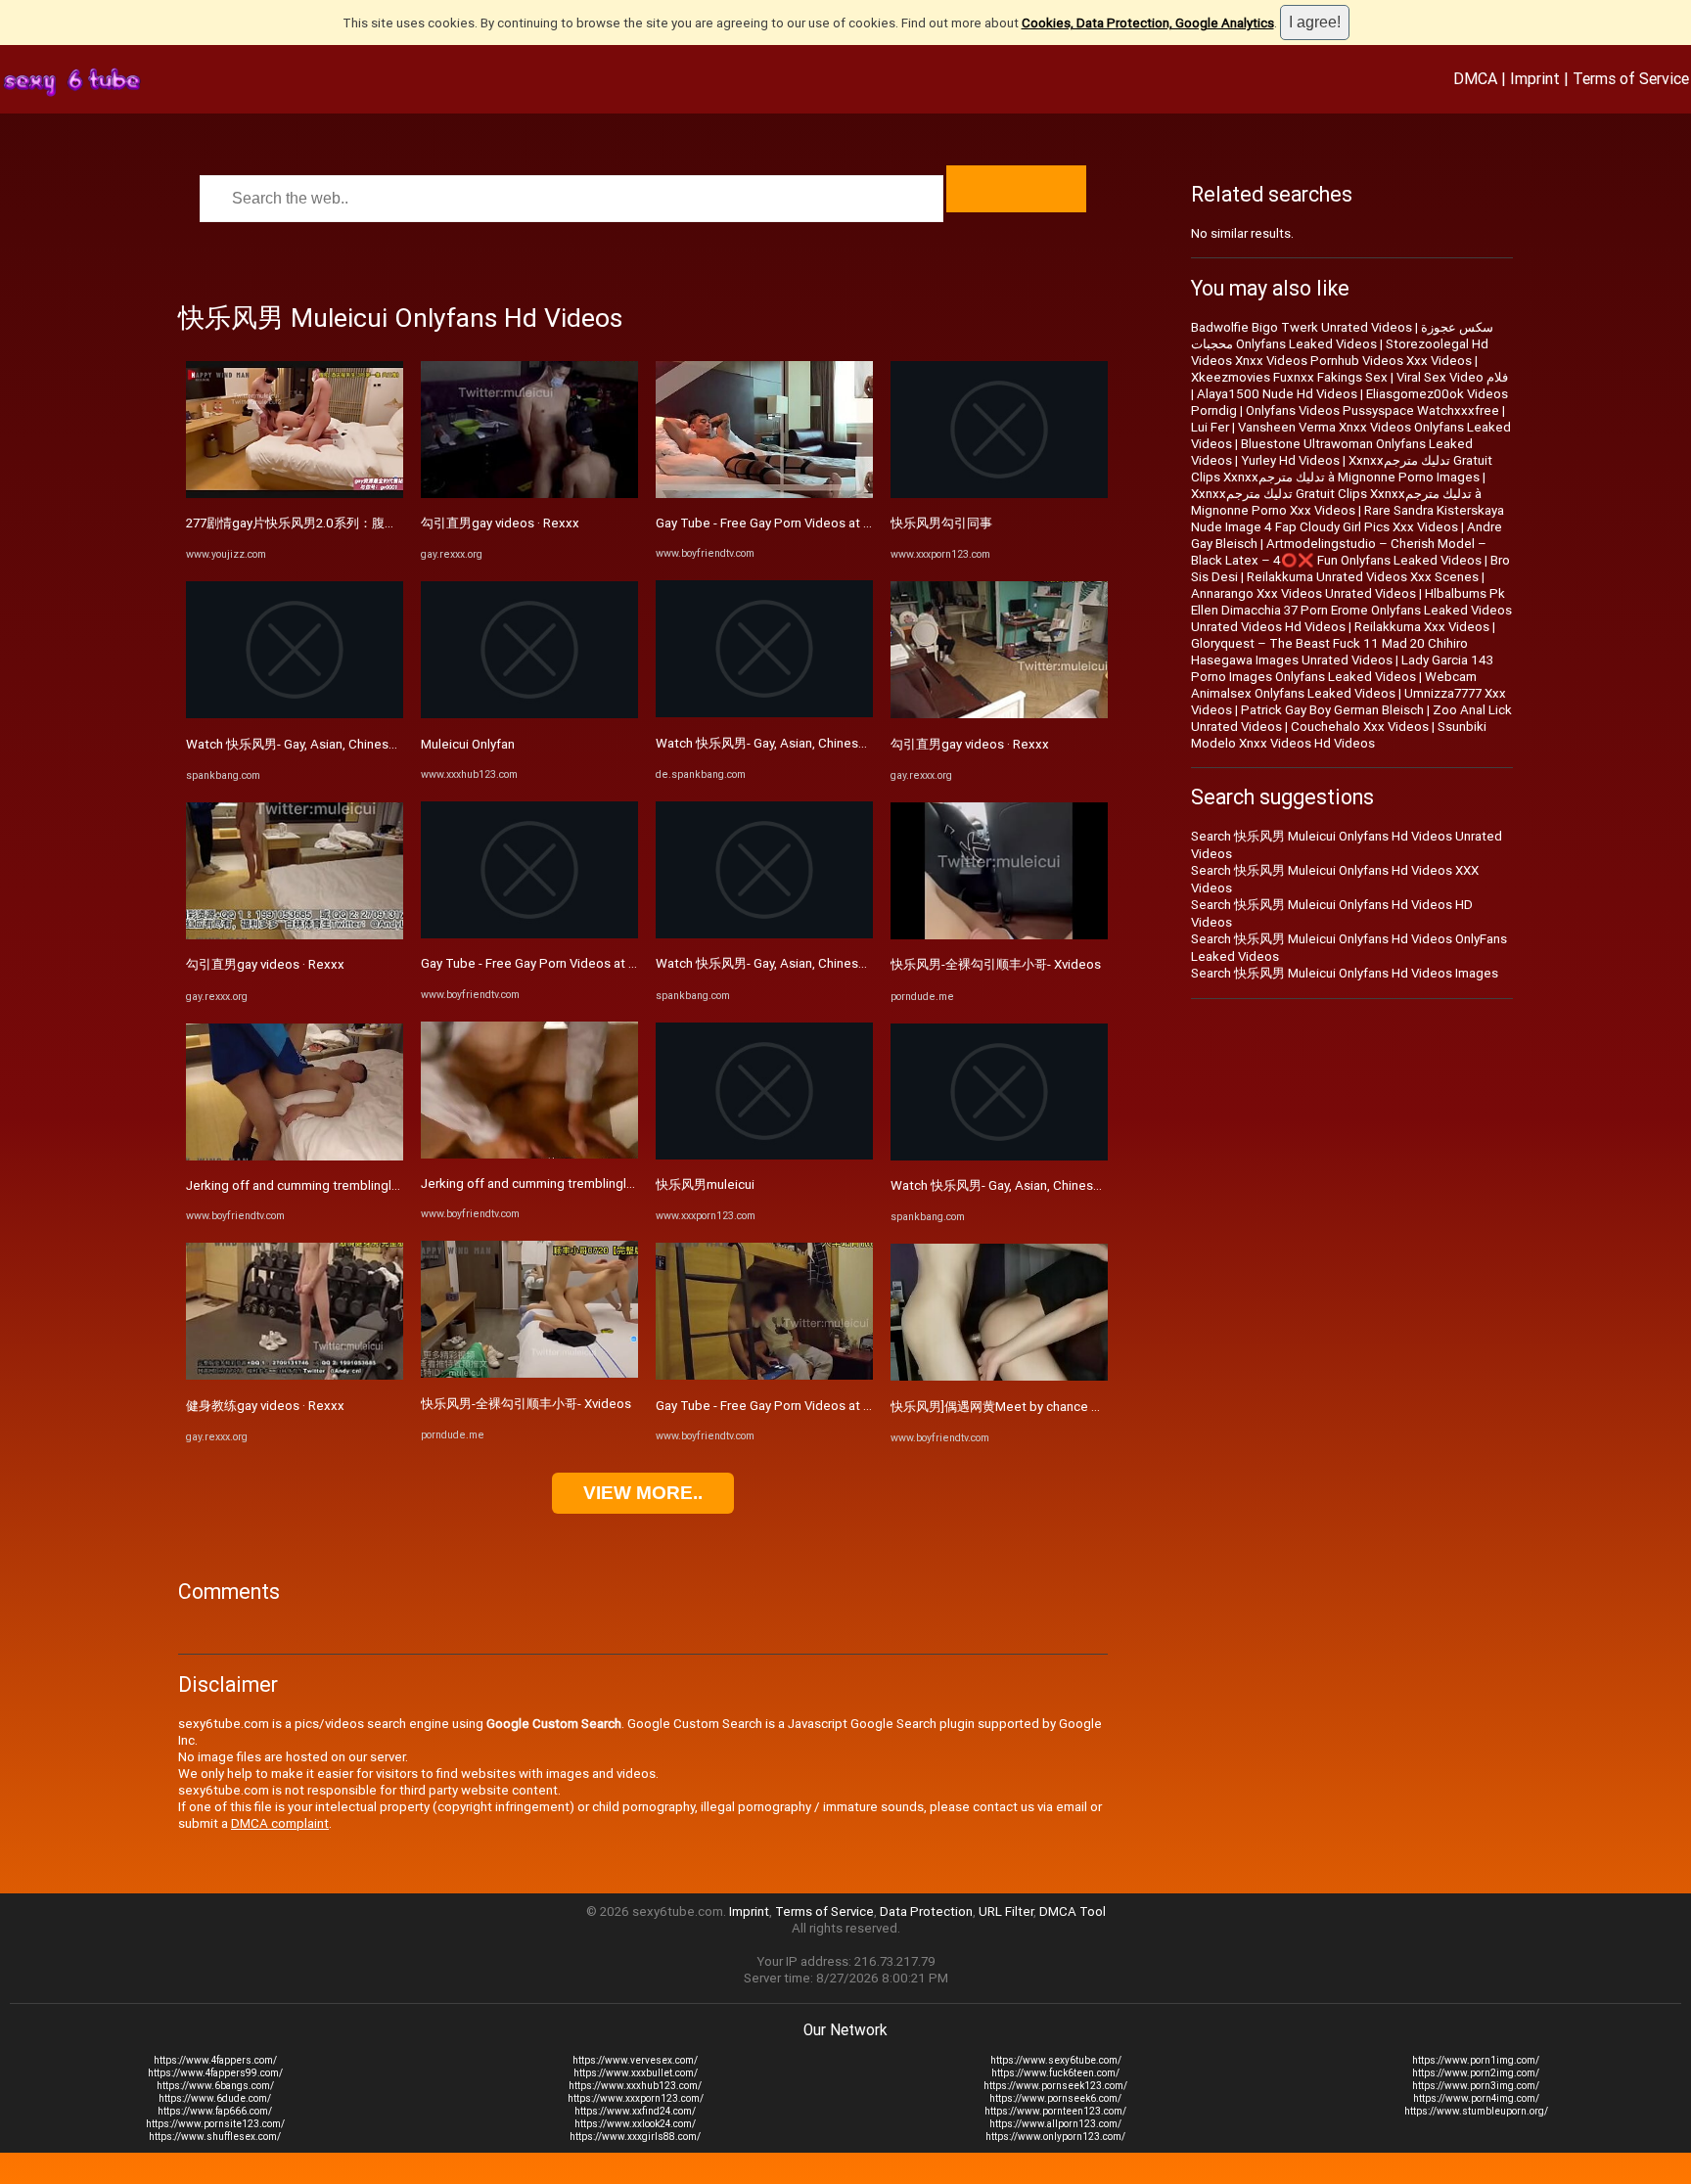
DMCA (1475, 78)
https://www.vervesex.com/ (635, 2060)
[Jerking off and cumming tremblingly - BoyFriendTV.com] (295, 1156)
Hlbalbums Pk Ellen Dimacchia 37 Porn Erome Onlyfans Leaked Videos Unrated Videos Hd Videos (1351, 610)
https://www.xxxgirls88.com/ (635, 2137)
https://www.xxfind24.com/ (635, 2111)
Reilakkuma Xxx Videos (1422, 627)
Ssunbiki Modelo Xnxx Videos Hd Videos (1339, 735)
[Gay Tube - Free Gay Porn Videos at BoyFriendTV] (529, 934)
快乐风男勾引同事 (941, 523)
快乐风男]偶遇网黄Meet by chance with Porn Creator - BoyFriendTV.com (1097, 1407)
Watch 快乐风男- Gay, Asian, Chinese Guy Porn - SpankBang (356, 744)
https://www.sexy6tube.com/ (1056, 2060)
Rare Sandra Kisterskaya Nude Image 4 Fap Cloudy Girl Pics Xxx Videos (1348, 519)
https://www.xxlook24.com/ (635, 2124)
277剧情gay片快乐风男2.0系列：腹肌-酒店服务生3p (333, 523)
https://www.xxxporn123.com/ (636, 2098)
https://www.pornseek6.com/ (1055, 2098)
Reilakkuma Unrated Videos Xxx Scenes (1363, 577)
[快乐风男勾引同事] (999, 494)
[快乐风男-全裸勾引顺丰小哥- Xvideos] (529, 1373)
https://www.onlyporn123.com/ (1055, 2137)
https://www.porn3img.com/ (1476, 2086)
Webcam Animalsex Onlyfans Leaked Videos (1334, 685)
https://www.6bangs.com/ (215, 2086)
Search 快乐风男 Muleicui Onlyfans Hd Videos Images (1345, 973)
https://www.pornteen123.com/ (1055, 2111)
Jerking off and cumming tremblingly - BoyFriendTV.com (347, 1185)
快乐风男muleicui (705, 1184)
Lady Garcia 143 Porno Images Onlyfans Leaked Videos (1342, 668)
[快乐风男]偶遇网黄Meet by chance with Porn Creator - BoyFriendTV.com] (999, 1376)
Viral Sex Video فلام (1452, 377)
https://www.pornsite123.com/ (215, 2124)
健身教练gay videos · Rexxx (265, 1406)
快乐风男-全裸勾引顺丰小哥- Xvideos (526, 1404)
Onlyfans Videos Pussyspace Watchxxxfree (1372, 410)
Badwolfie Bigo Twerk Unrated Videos (1302, 327)
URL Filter (1006, 1911)
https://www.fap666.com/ (215, 2111)
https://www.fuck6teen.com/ (1055, 2073)
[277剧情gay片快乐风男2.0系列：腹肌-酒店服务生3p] (295, 494)
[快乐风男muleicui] (764, 1155)
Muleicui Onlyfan (468, 744)
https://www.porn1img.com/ (1476, 2060)
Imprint (1535, 78)
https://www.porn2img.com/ (1476, 2073)
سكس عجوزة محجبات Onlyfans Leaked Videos (1342, 336)
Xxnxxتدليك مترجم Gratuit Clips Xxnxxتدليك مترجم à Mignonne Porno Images (1342, 469)
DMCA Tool (1073, 1911)
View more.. (643, 1493)
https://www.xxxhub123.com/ (635, 2086)
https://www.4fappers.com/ (215, 2060)
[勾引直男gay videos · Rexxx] (295, 935)
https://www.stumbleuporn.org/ (1476, 2111)
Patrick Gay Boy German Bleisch (1332, 710)
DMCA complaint (280, 1823)
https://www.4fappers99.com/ (215, 2073)
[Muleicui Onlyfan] (529, 714)
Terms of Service (1631, 78)
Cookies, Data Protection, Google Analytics (1148, 23)
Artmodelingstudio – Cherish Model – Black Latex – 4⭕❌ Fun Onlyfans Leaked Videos (1339, 552)
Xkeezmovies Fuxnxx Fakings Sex (1289, 377)
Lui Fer (1210, 427)
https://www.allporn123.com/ (1055, 2124)
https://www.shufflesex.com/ (215, 2137)
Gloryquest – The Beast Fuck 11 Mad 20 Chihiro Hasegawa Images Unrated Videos (1329, 652)
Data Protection (926, 1911)
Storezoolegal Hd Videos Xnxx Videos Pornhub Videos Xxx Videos (1340, 352)
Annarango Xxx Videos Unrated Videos (1303, 593)
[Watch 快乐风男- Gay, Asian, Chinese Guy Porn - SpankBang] (295, 714)
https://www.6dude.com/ (215, 2098)
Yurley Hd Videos (1290, 460)
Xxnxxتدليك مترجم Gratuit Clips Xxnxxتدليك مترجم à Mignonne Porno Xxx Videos (1336, 502)
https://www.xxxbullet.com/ (636, 2073)
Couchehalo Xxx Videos (1360, 727)
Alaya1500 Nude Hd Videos (1277, 394)
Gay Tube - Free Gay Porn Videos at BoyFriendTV (562, 963)
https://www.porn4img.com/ (1476, 2098)
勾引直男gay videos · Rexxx (265, 964)
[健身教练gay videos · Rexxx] (295, 1375)
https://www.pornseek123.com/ (1055, 2086)
